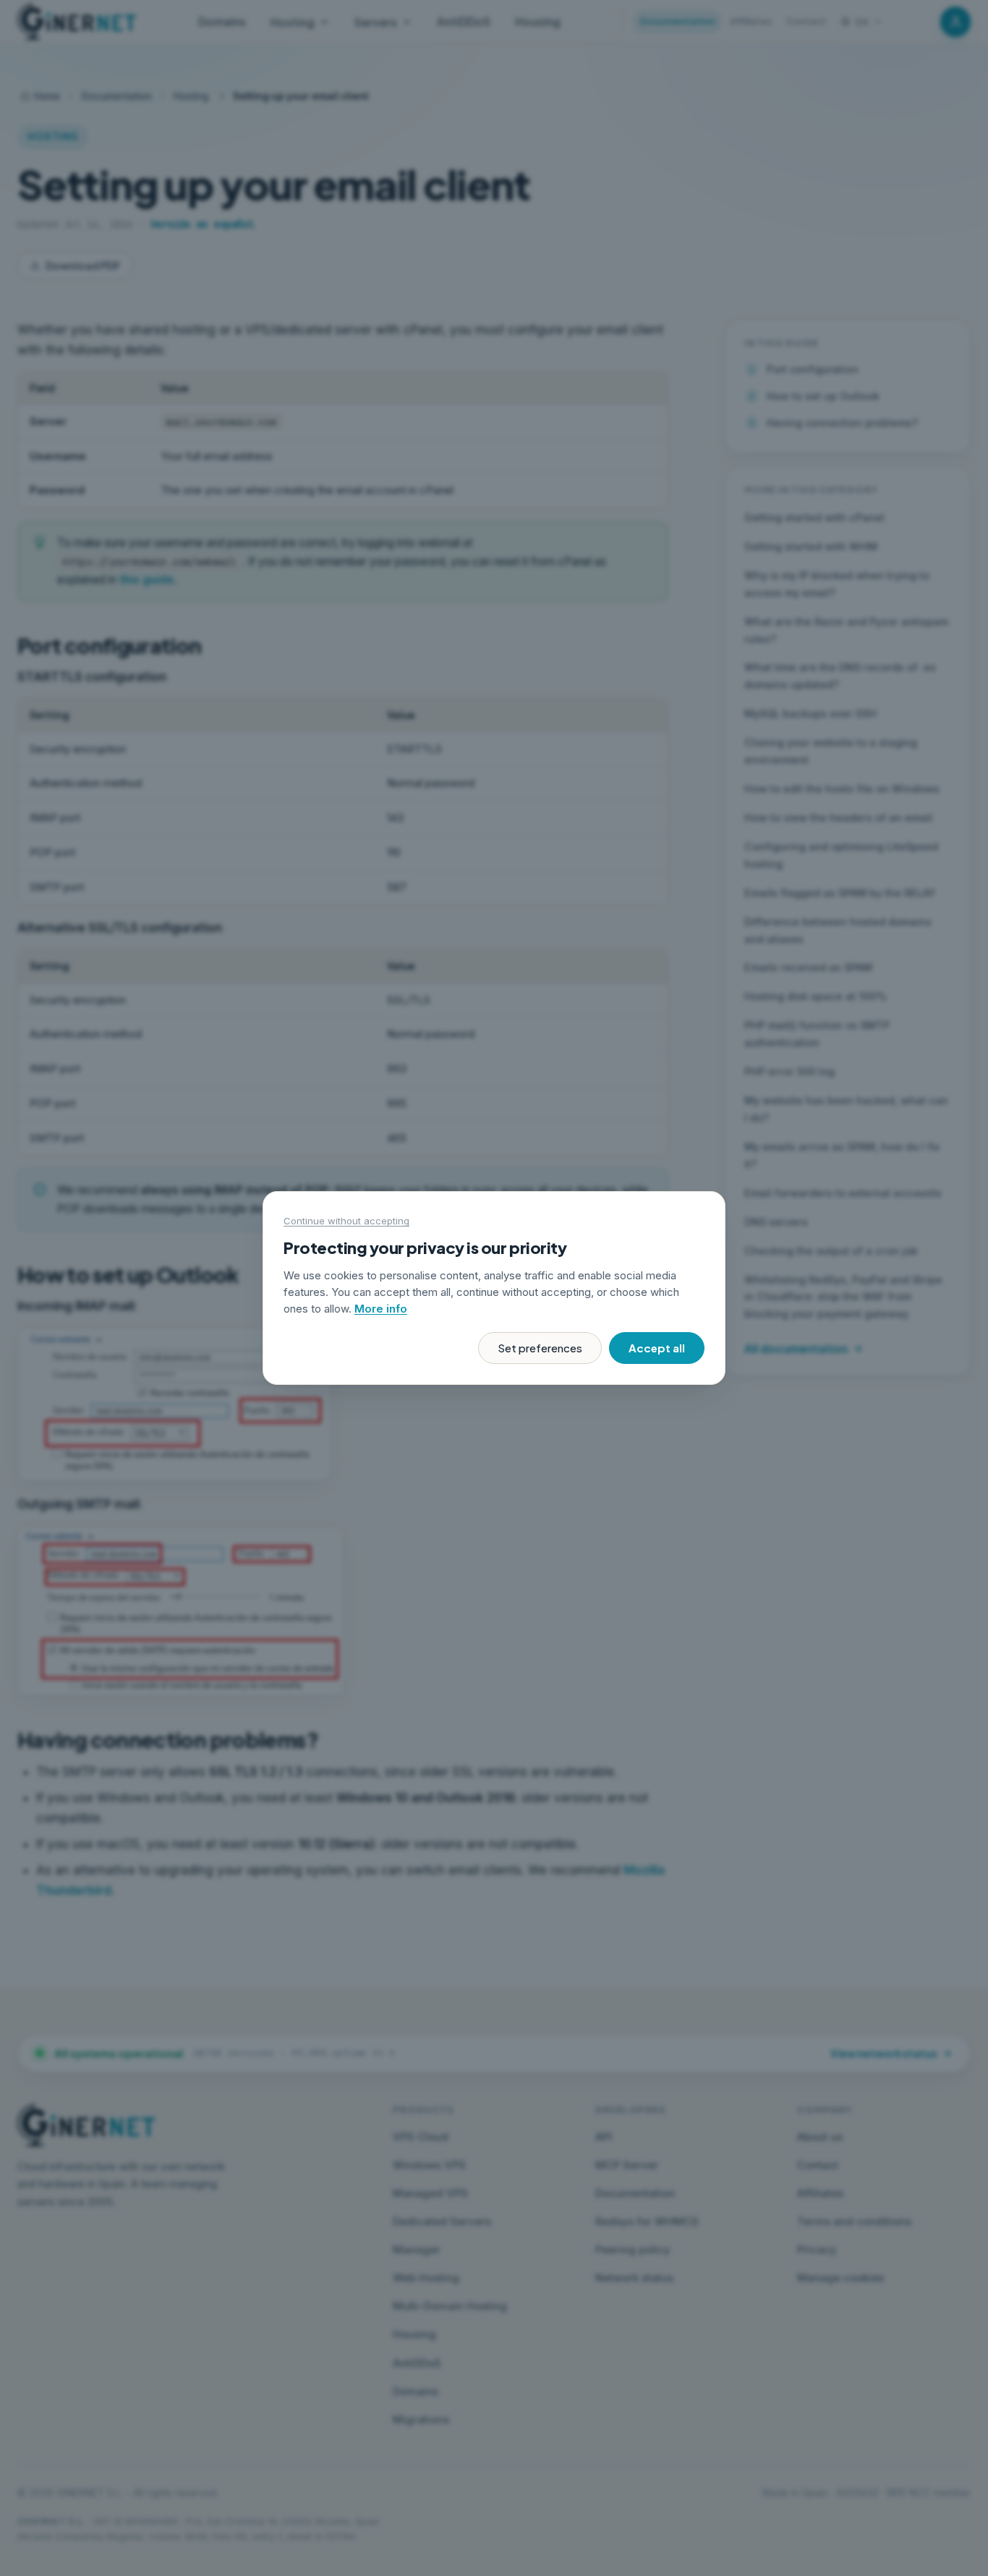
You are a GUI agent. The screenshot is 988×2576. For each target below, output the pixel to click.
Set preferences (540, 1348)
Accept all (657, 1348)
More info (381, 1309)
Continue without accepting (346, 1221)
